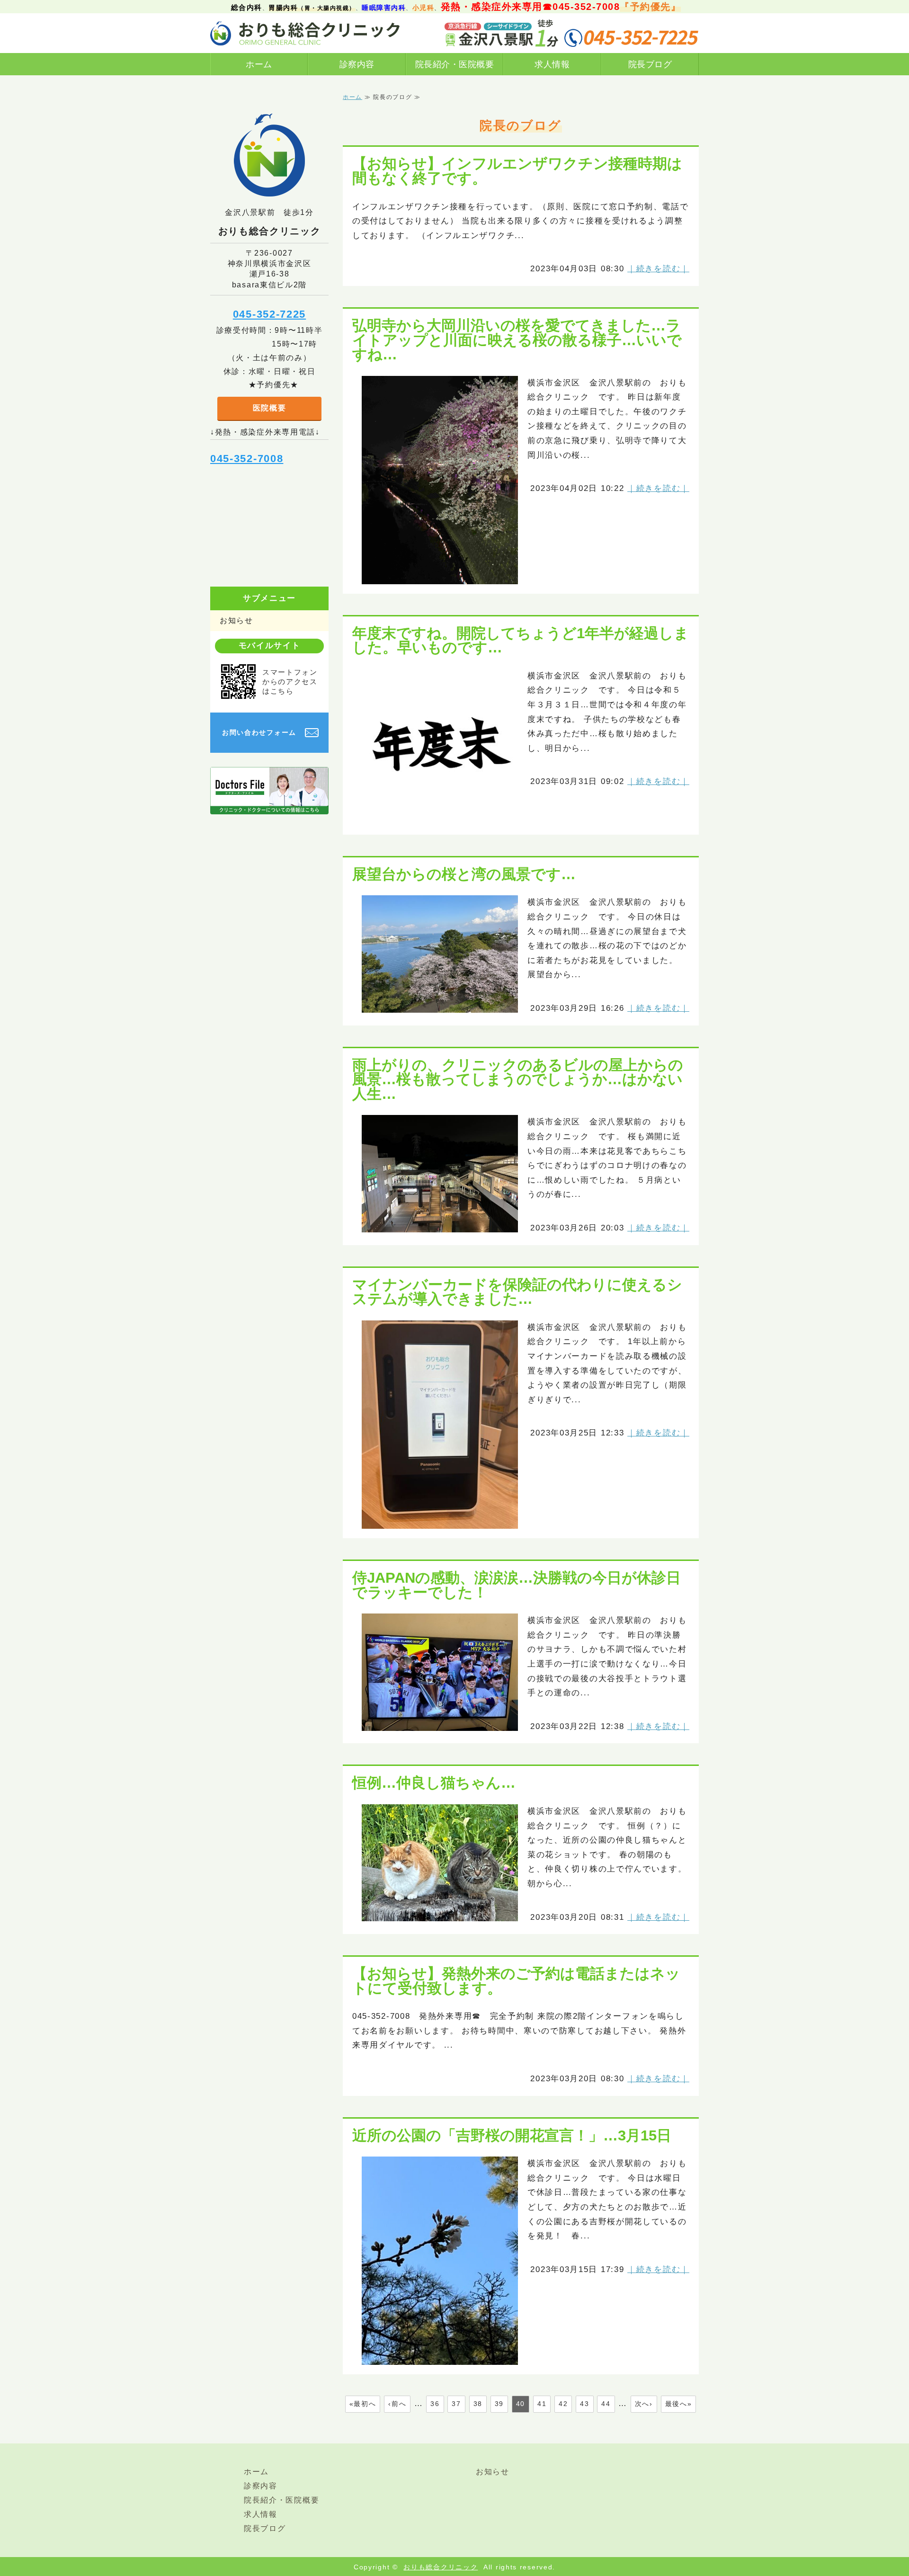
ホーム (259, 64)
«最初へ (363, 2404)
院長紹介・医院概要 (455, 64)
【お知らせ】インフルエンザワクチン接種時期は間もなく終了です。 (517, 171)
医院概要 (270, 408)
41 (542, 2404)
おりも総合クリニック (441, 2567)
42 (563, 2404)
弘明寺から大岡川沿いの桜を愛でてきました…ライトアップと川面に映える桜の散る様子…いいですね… (517, 340)
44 (606, 2404)
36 (435, 2404)
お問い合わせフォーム (259, 732)
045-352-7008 (247, 459)
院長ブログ (650, 64)
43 (584, 2404)
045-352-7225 (269, 314)
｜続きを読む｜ (658, 269)
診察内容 (357, 64)
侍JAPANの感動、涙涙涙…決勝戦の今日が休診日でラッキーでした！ (517, 1585)
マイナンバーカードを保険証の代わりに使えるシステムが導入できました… (517, 1292)
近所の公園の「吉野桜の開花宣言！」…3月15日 (512, 2135)
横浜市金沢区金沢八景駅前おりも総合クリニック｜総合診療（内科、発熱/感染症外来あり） (305, 33)
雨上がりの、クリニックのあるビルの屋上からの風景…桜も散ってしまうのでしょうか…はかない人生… (518, 1079)
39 (499, 2404)
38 (478, 2404)
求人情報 (552, 64)
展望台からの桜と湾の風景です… (464, 874)
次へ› (644, 2404)
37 (456, 2404)
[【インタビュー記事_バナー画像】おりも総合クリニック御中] (269, 807)
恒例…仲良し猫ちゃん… (434, 1783)
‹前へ (397, 2404)
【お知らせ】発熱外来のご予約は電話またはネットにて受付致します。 (516, 1981)
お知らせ (236, 620)
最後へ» (679, 2404)
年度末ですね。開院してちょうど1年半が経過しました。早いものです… (521, 640)
